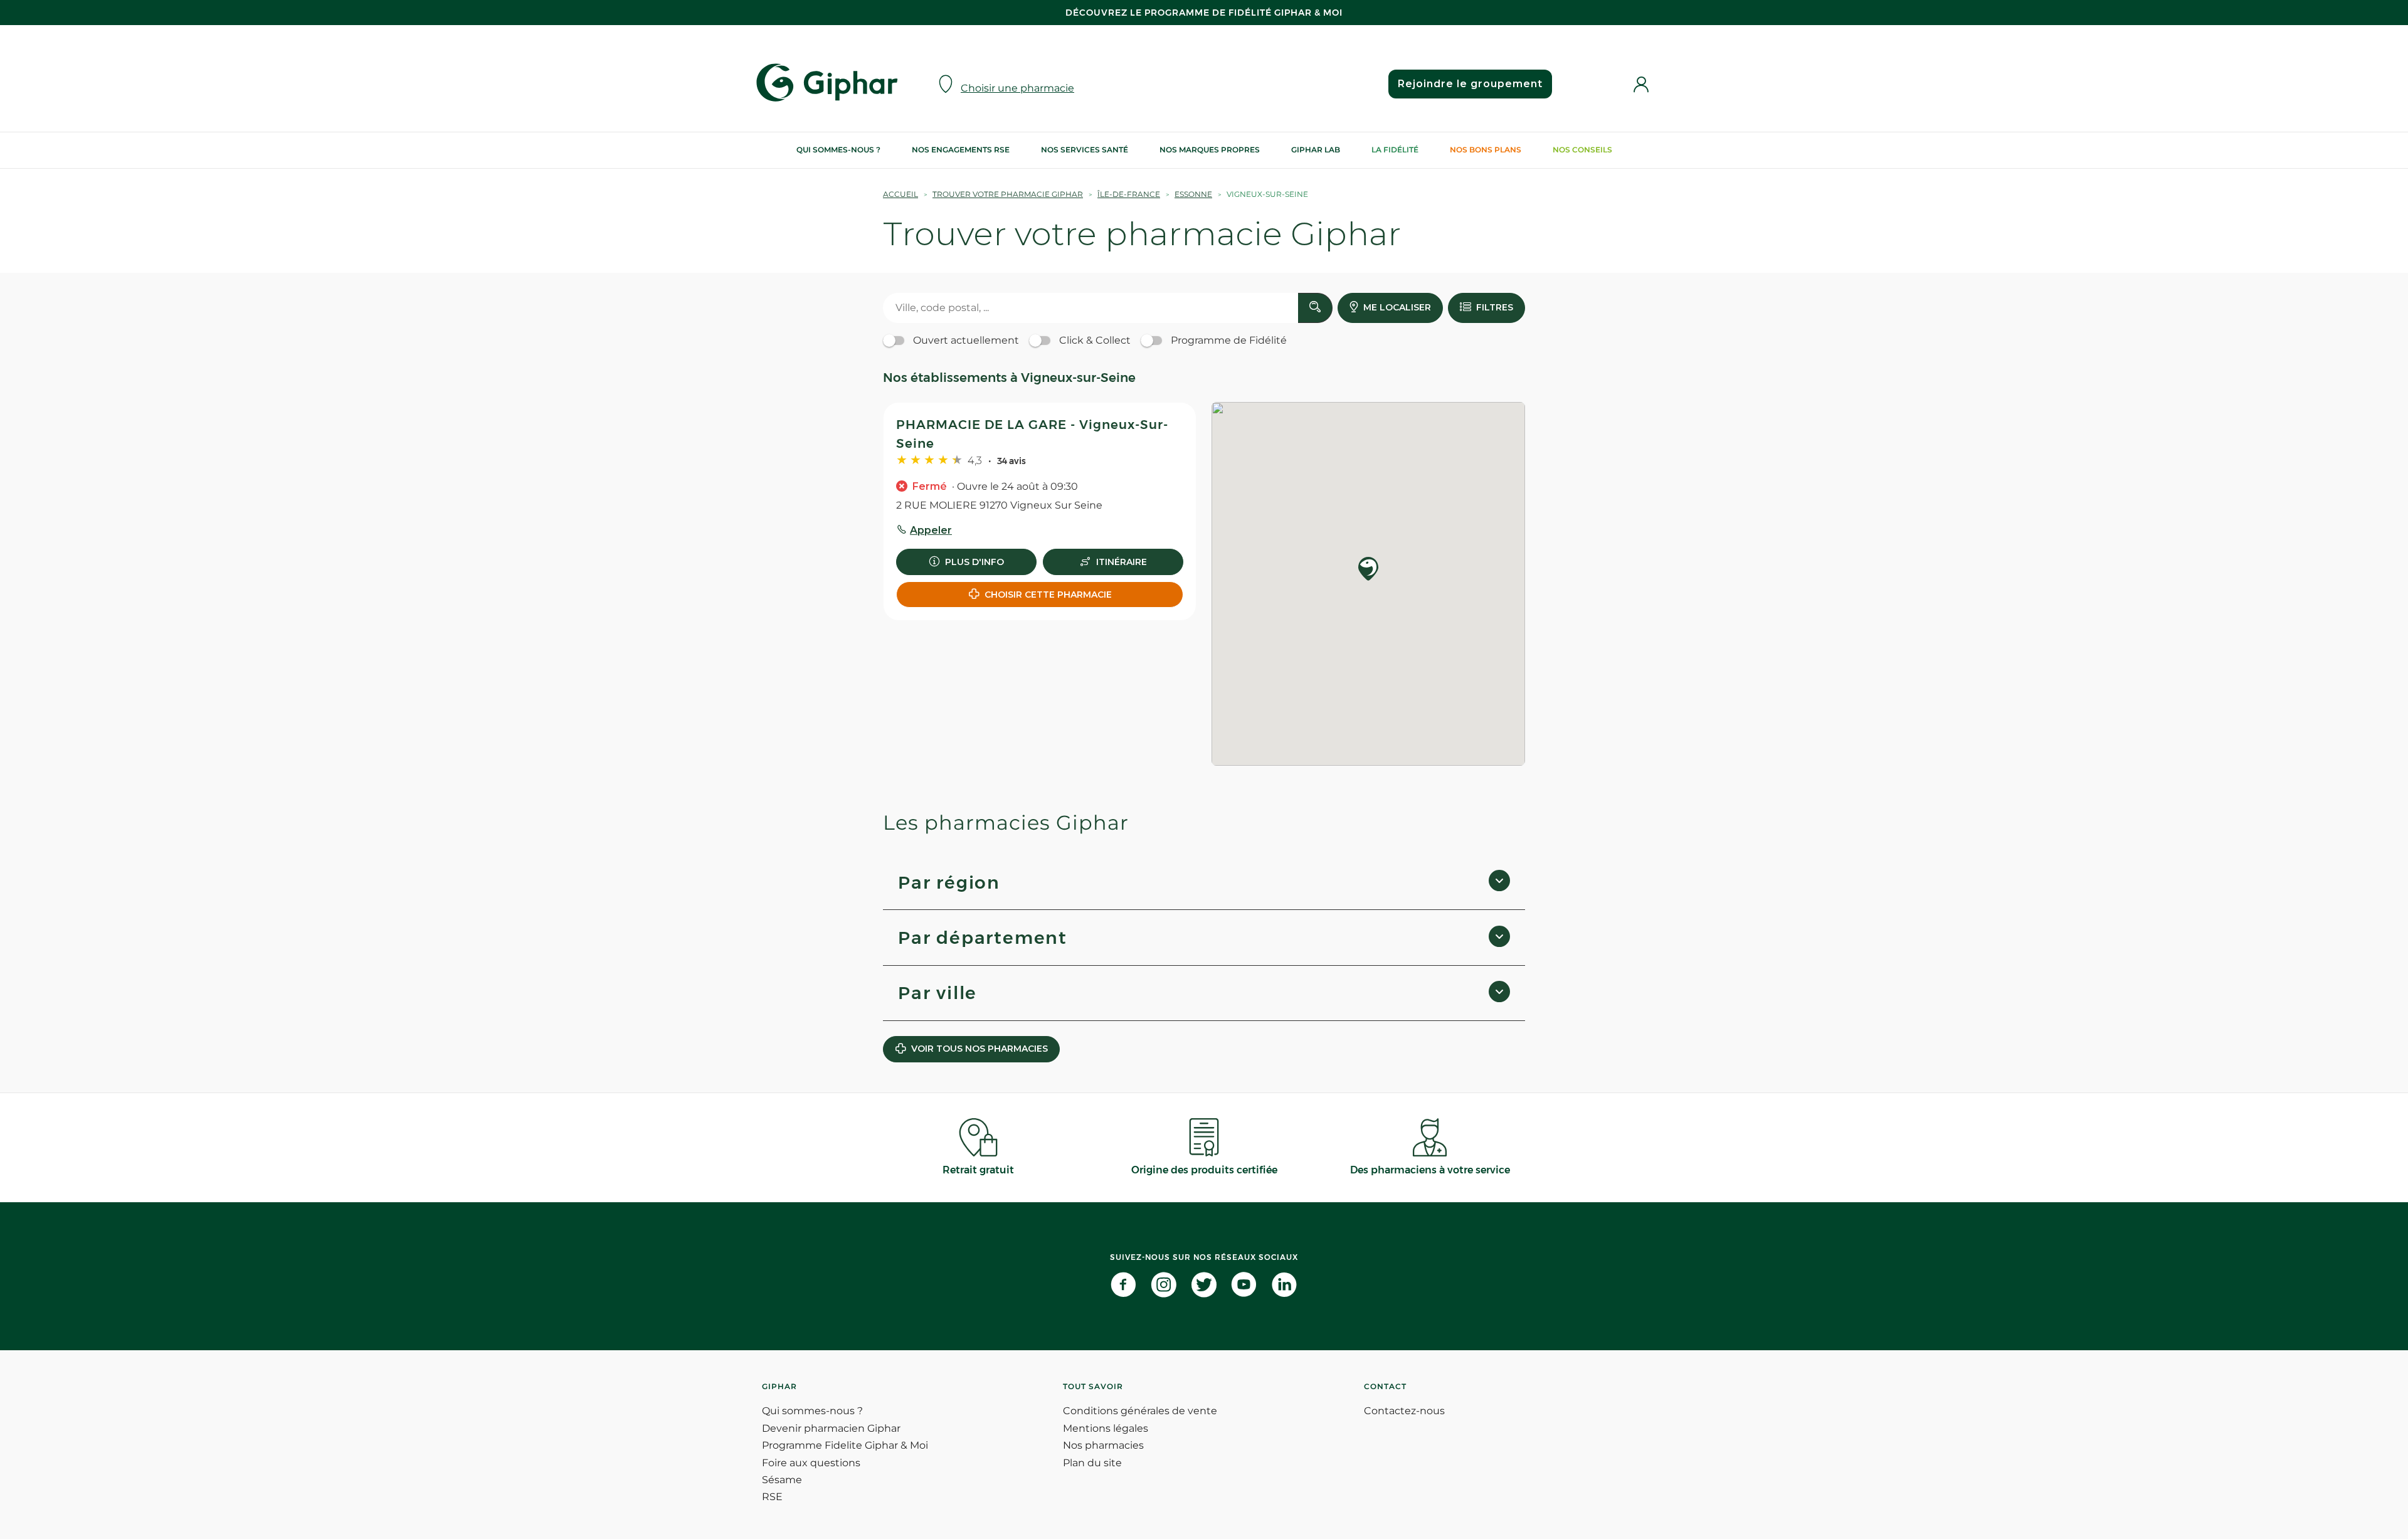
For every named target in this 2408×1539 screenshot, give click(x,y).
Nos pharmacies (1103, 1445)
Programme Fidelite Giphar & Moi (845, 1445)
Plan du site (1092, 1463)
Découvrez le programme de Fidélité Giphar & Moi (1204, 13)
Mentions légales (1106, 1428)
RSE (772, 1497)
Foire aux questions (811, 1463)
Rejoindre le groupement (1470, 84)
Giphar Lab (1316, 150)
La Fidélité (1395, 150)
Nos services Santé (1085, 150)
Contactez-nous (1404, 1411)
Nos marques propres (1210, 150)
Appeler (931, 530)
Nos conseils (1582, 150)
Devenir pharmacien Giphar (831, 1428)
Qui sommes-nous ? (838, 150)
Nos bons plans (1486, 150)
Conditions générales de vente (1140, 1411)
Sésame (782, 1480)
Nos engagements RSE (961, 150)
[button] (1368, 570)
